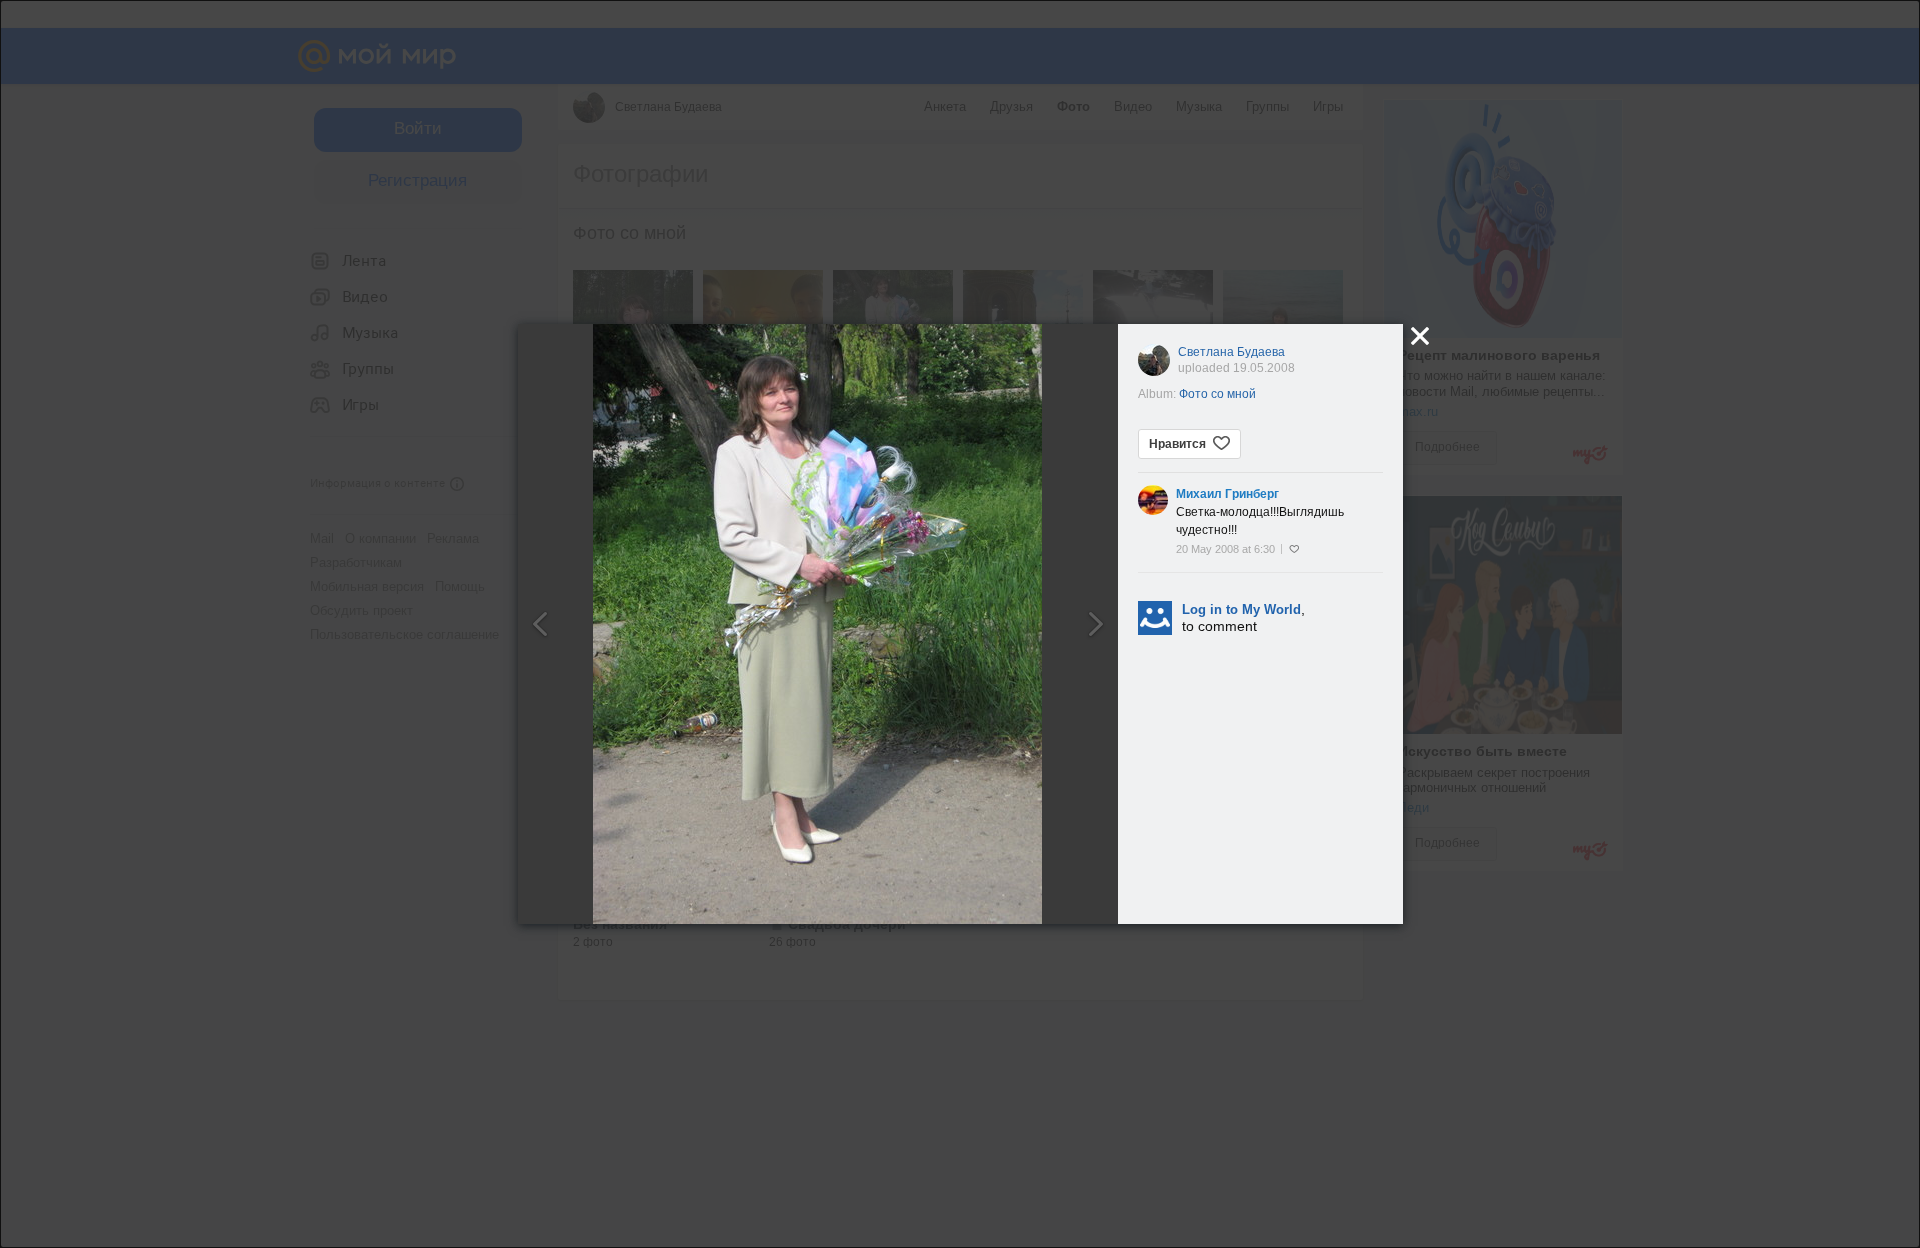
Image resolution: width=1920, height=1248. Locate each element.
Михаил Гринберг (1227, 494)
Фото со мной (1217, 394)
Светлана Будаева (1231, 352)
